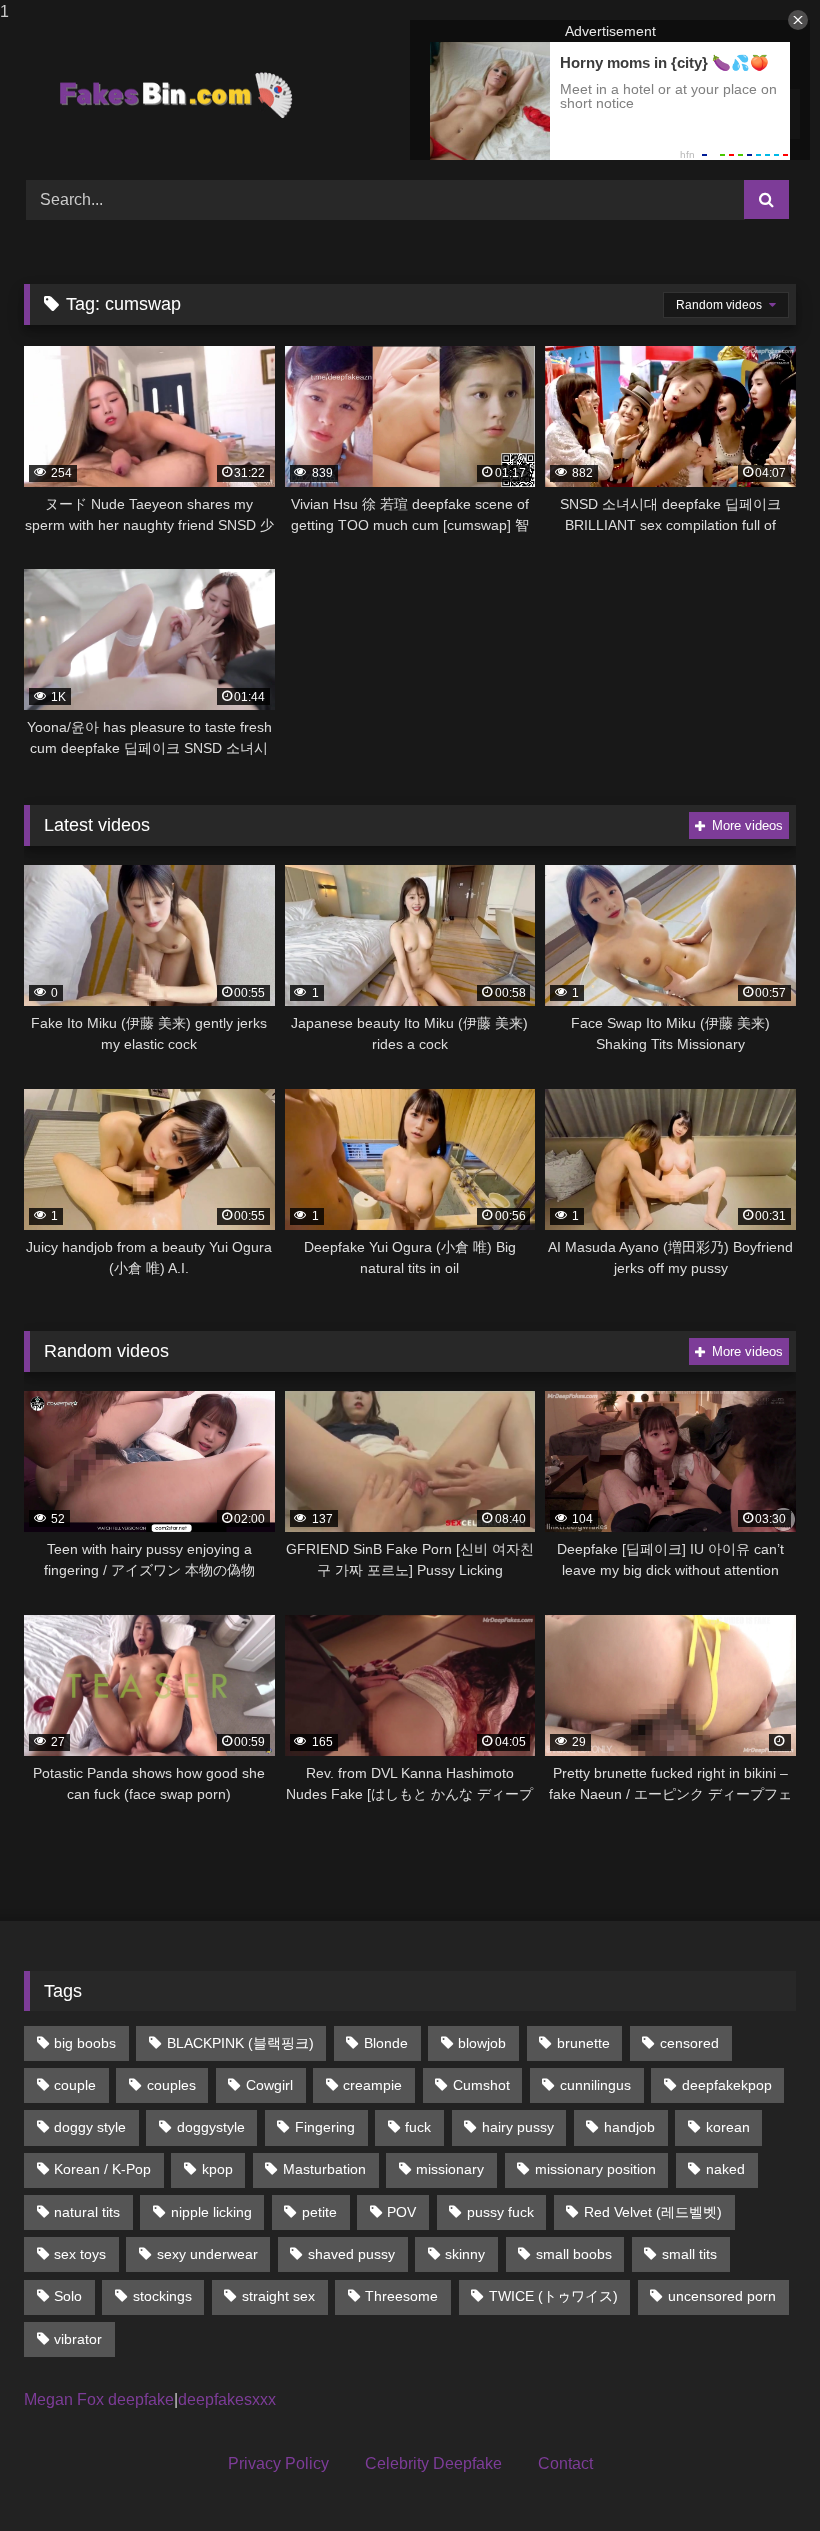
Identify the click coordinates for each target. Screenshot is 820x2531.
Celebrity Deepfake (433, 2463)
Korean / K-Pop (102, 2169)
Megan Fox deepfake (99, 2399)
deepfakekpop (727, 2085)
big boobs (85, 2043)
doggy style (90, 2127)
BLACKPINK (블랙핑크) (240, 2043)
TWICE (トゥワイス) (553, 2296)
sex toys (80, 2254)
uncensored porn (722, 2296)
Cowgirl (269, 2085)
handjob (629, 2127)
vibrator (78, 2339)
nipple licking (211, 2212)
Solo (68, 2296)
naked (725, 2169)
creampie (372, 2085)
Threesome (401, 2296)
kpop (217, 2169)
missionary (450, 2169)
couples (171, 2085)
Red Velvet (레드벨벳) (653, 2212)
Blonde (386, 2043)
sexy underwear (207, 2254)
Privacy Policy (278, 2463)
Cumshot (481, 2085)
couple (75, 2085)
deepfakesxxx (227, 2399)
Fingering (325, 2127)
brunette (583, 2043)
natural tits (87, 2212)
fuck (418, 2127)
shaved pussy (351, 2254)
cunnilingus (595, 2085)
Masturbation (324, 2169)
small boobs (574, 2254)
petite (319, 2212)
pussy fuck (500, 2212)
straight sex (278, 2296)
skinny (465, 2254)
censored (689, 2043)
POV (401, 2212)
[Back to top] (758, 2475)
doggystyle (211, 2127)
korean (728, 2127)
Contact (565, 2463)
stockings (162, 2296)
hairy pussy (518, 2127)
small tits (689, 2254)
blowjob (482, 2043)
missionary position (595, 2169)
